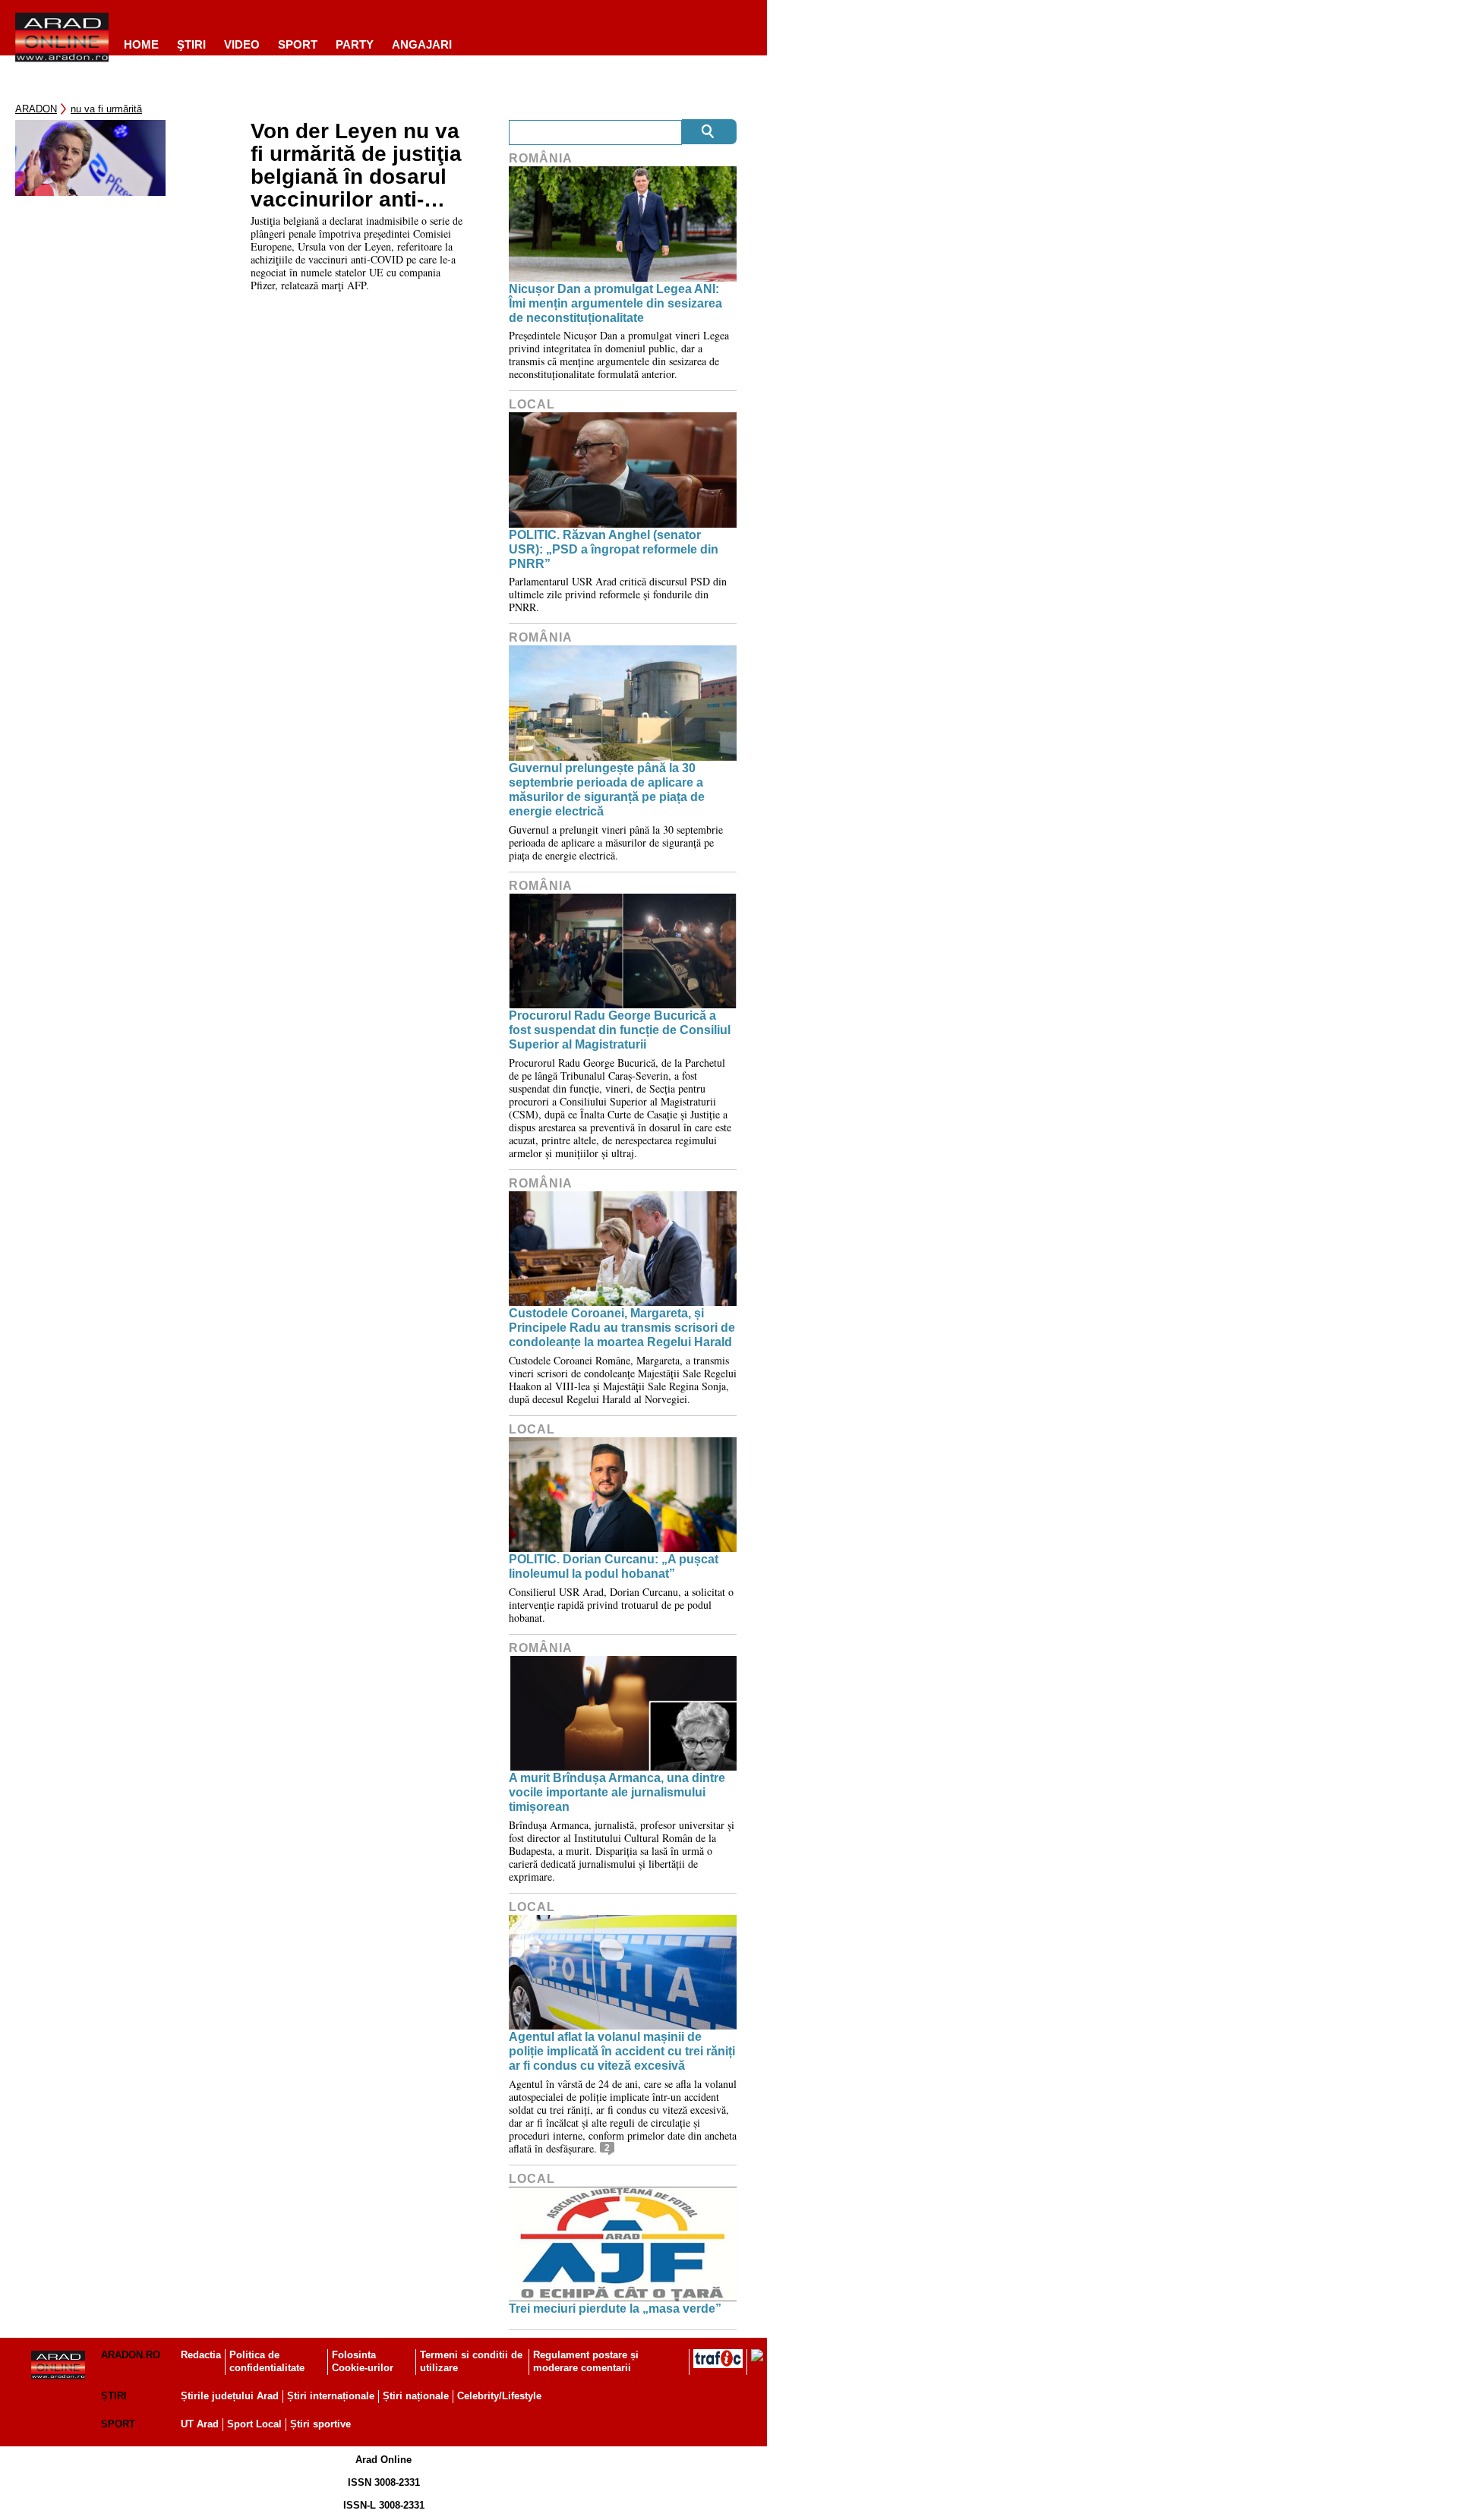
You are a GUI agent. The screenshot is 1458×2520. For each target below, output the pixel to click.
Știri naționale (416, 2396)
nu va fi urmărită (106, 109)
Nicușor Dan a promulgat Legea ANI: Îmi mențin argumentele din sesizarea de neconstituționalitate (615, 303)
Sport (298, 44)
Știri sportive (320, 2424)
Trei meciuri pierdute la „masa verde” (615, 2309)
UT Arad (200, 2424)
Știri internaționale (331, 2396)
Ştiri (191, 44)
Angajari (422, 44)
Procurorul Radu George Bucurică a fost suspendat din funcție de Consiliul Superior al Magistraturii (620, 1030)
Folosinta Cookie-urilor (363, 2361)
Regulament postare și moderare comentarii (586, 2361)
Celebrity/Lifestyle (499, 2396)
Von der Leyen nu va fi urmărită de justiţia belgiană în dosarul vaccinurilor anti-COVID (356, 166)
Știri (114, 2396)
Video (242, 44)
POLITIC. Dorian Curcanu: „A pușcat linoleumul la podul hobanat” (614, 1566)
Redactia (201, 2355)
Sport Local (254, 2424)
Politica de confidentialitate (267, 2361)
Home (141, 44)
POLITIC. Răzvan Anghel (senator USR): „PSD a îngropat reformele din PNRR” (614, 549)
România (541, 158)
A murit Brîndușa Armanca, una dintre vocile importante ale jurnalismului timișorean (617, 1792)
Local (532, 404)
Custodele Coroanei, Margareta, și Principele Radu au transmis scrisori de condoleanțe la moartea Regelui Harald (622, 1328)
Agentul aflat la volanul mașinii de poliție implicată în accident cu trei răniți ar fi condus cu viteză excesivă (622, 2051)
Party (355, 44)
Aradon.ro (131, 2355)
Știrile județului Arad (230, 2396)
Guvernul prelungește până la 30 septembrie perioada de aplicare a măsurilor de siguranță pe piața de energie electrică (607, 790)
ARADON (36, 109)
